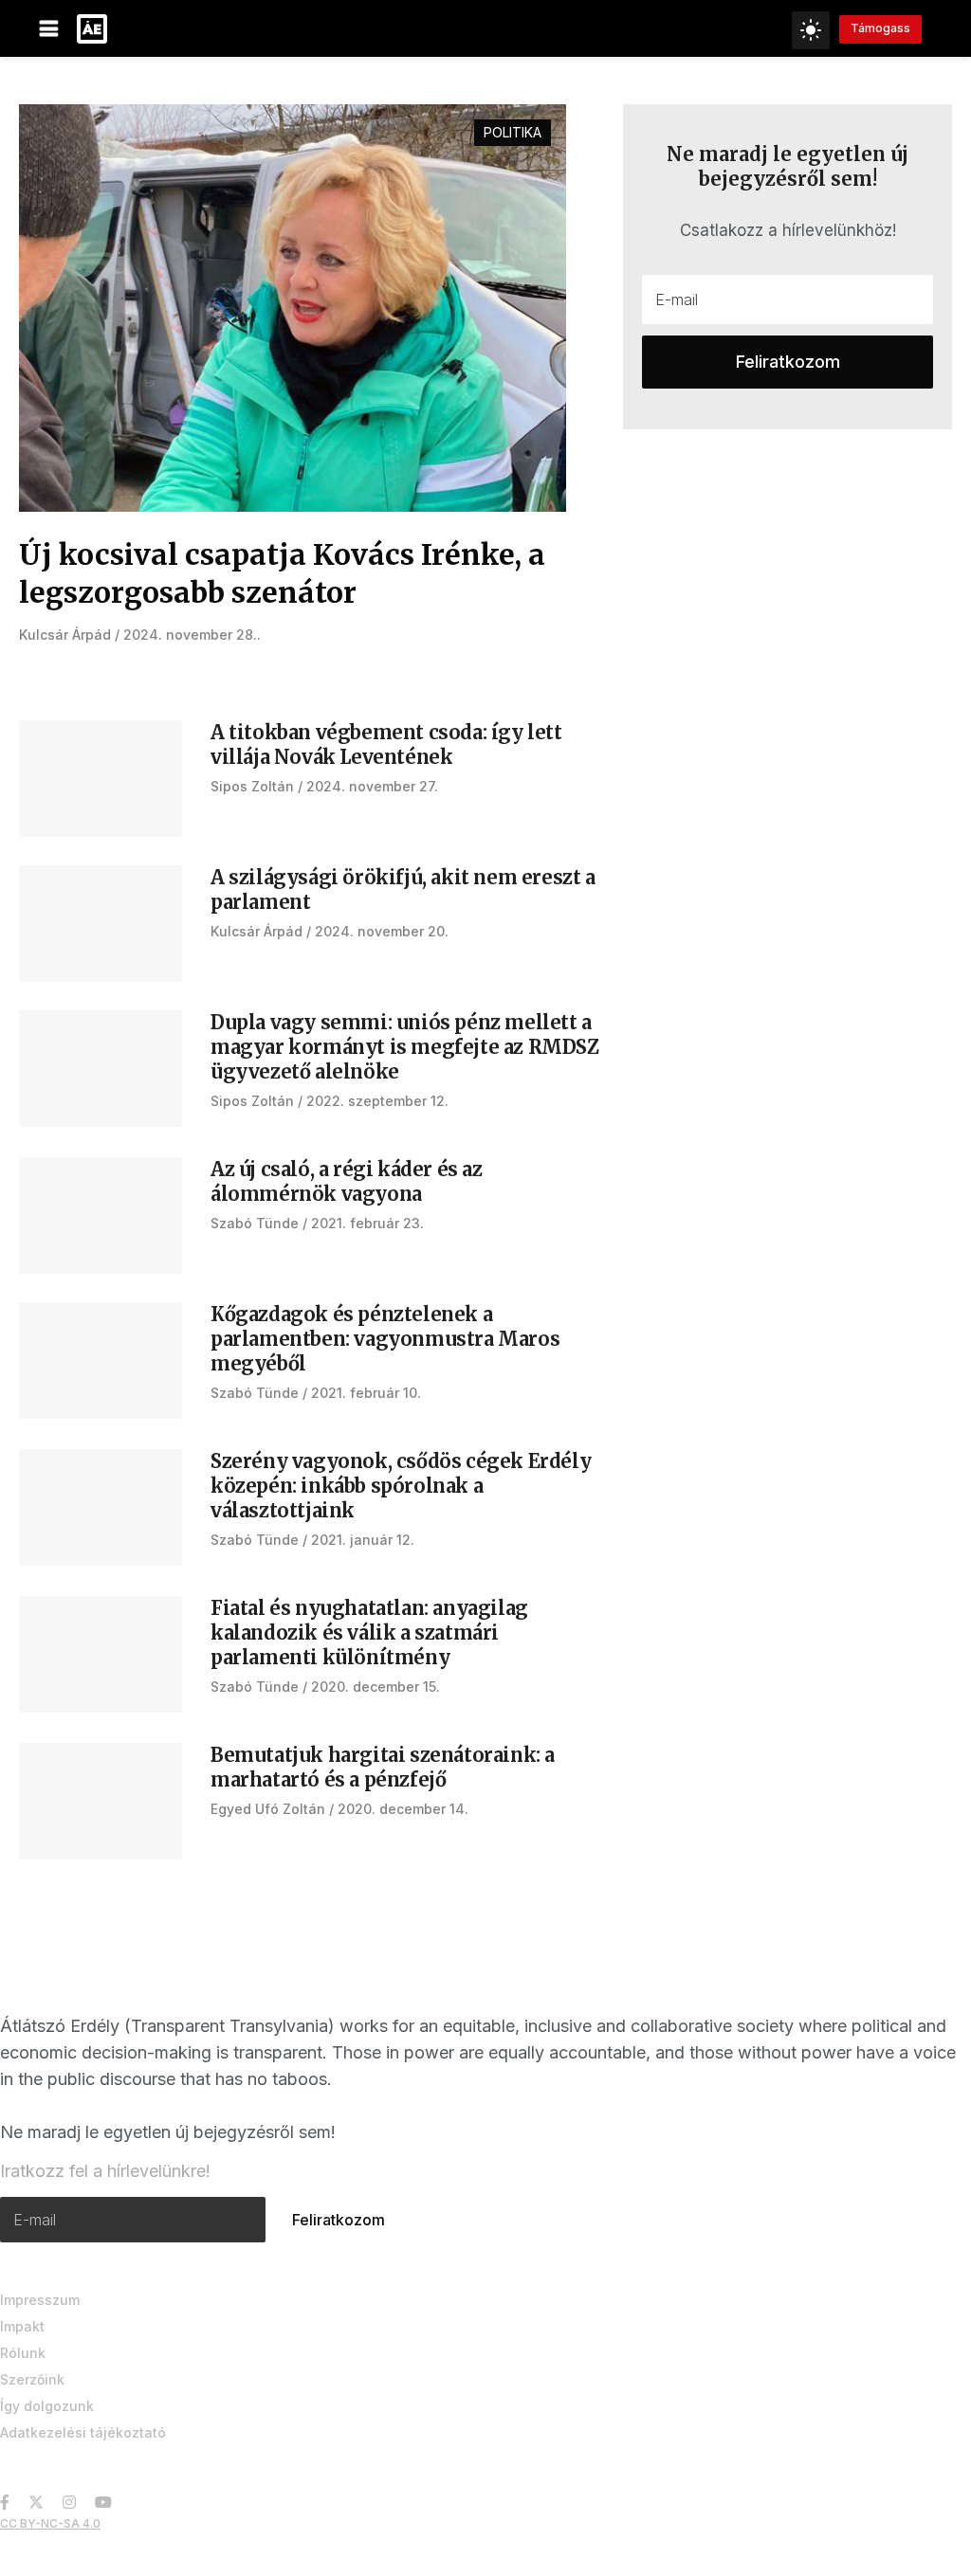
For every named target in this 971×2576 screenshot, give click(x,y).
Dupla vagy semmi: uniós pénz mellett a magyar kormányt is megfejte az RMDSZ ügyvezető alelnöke (405, 1047)
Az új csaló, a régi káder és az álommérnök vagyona (347, 1181)
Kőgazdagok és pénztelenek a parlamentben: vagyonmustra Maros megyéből (385, 1339)
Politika (513, 132)
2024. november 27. (372, 786)
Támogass (880, 28)
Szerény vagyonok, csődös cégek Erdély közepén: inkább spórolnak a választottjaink (401, 1486)
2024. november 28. (190, 635)
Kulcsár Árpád (65, 635)
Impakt (22, 2326)
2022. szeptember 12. (377, 1101)
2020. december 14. (403, 1809)
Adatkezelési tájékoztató (83, 2432)
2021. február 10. (366, 1393)
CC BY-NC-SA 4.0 (50, 2523)
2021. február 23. (367, 1223)
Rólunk (23, 2353)
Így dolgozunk (47, 2406)
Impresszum (40, 2300)
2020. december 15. (376, 1687)
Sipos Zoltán (252, 786)
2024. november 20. (382, 931)
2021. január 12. (363, 1540)
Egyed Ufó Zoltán (268, 1809)
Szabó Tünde (255, 1223)
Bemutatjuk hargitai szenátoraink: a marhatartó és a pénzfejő (383, 1767)
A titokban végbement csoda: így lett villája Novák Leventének (386, 744)
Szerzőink (32, 2379)
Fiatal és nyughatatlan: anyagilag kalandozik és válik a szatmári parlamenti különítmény (369, 1633)
